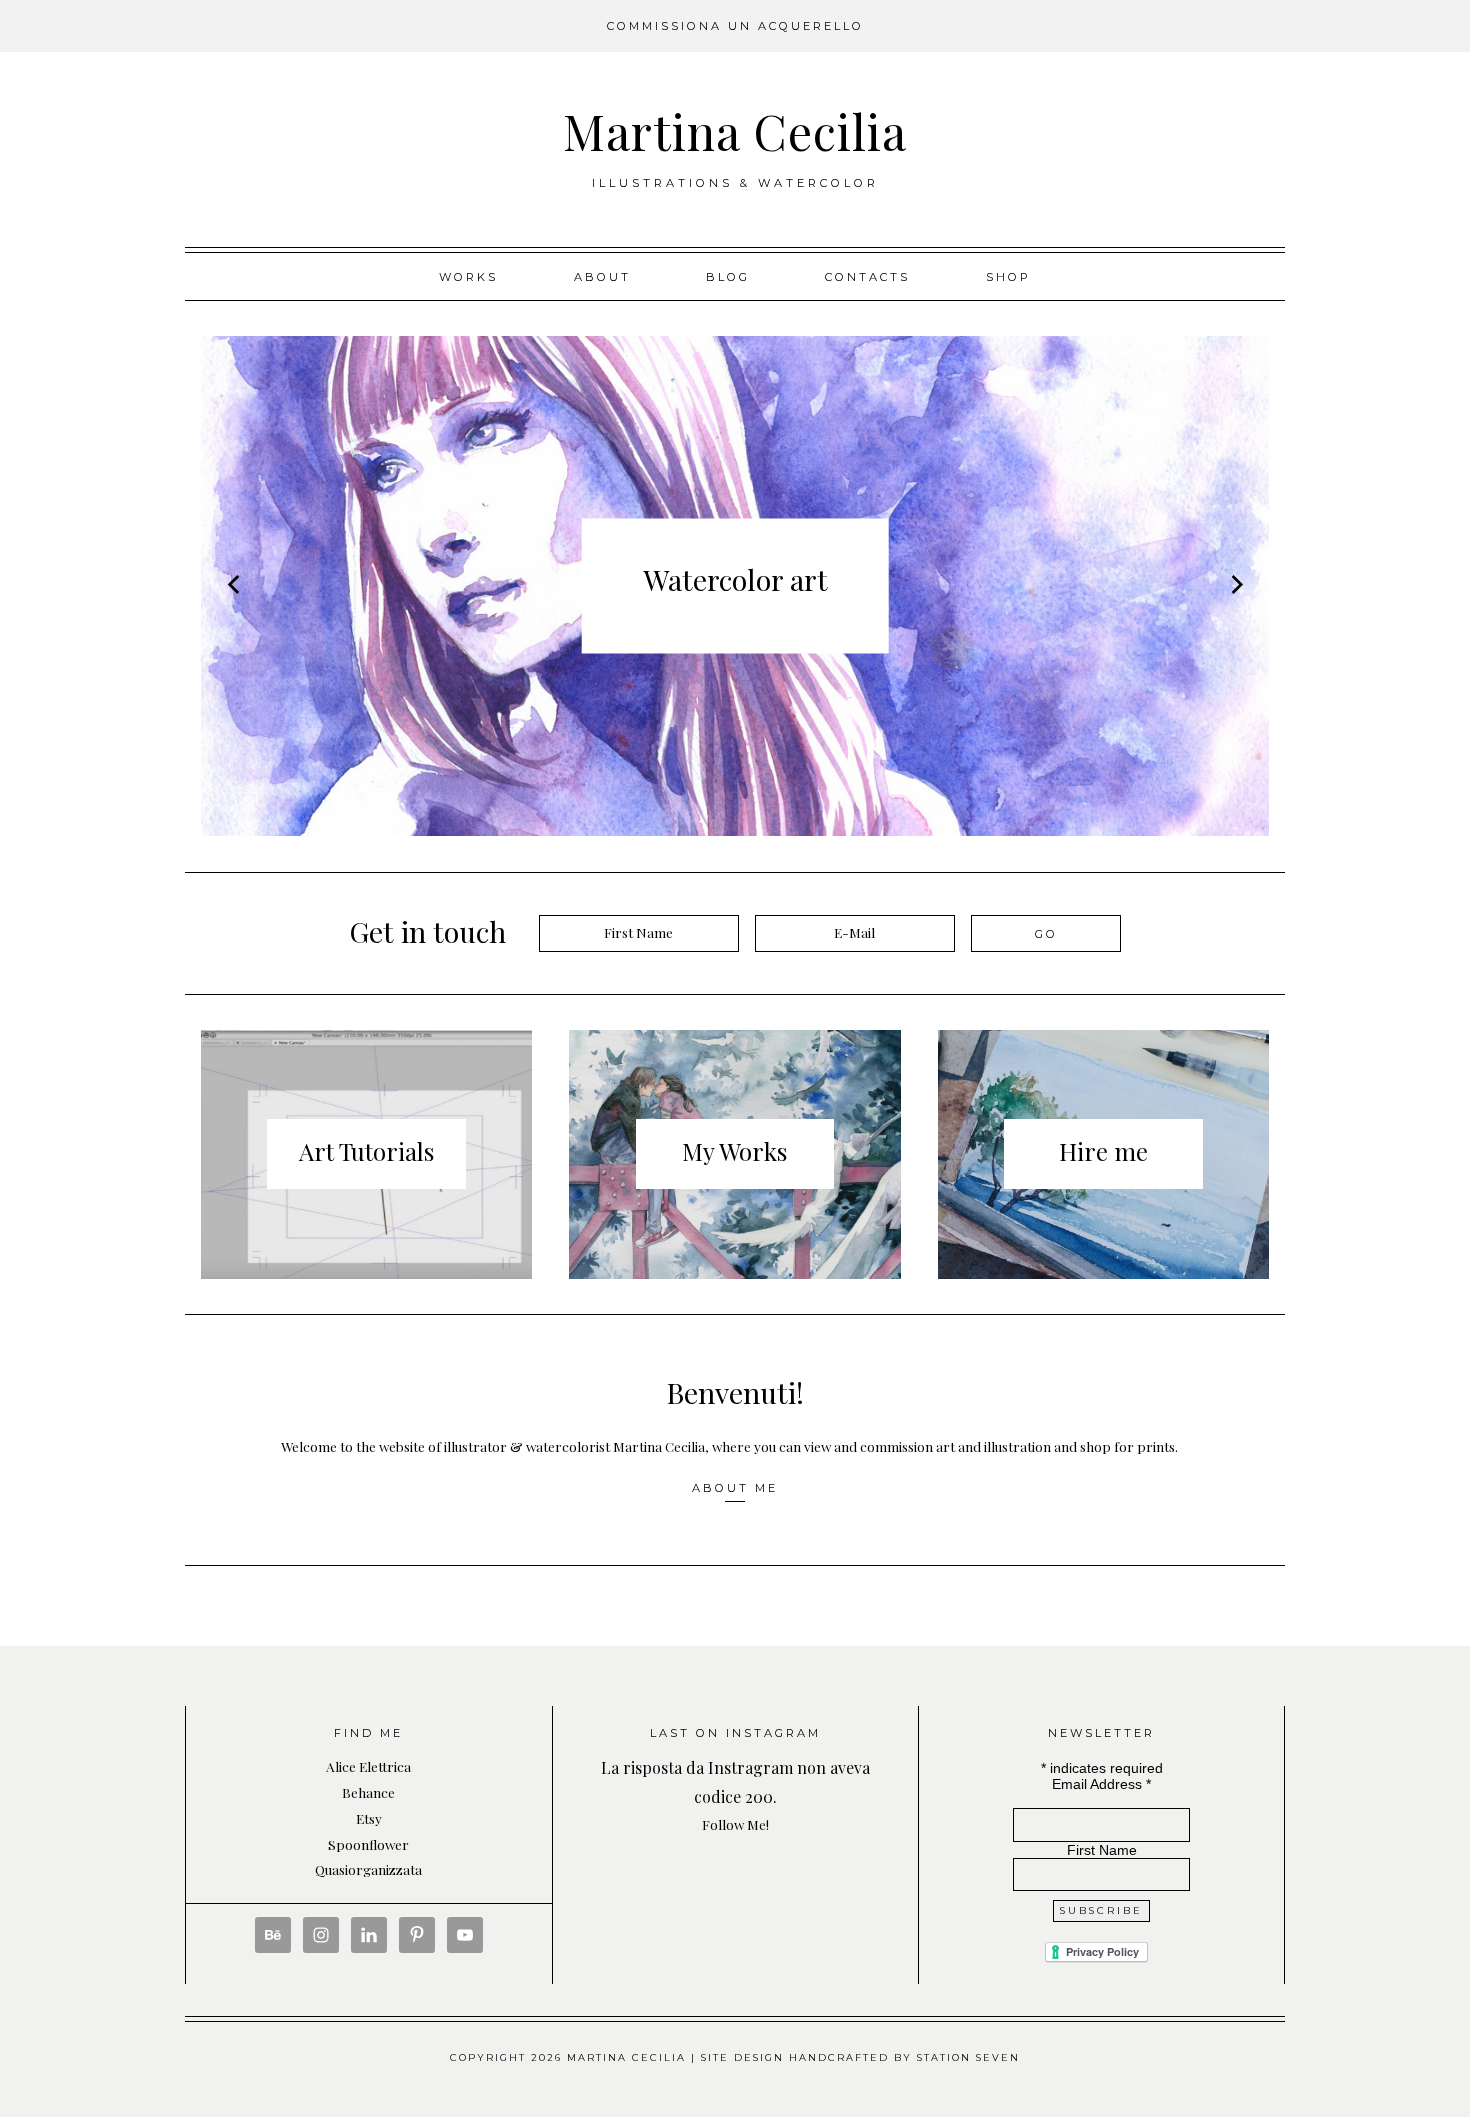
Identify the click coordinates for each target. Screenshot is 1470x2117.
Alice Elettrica (368, 1766)
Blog (728, 277)
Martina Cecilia (735, 131)
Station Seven (968, 2057)
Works (468, 277)
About (602, 277)
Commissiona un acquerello (735, 26)
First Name (1102, 1850)
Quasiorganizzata (368, 1869)
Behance (368, 1792)
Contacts (867, 277)
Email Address (1101, 1784)
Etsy (369, 1818)
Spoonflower (368, 1844)
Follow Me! (735, 1824)
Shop (1008, 277)
